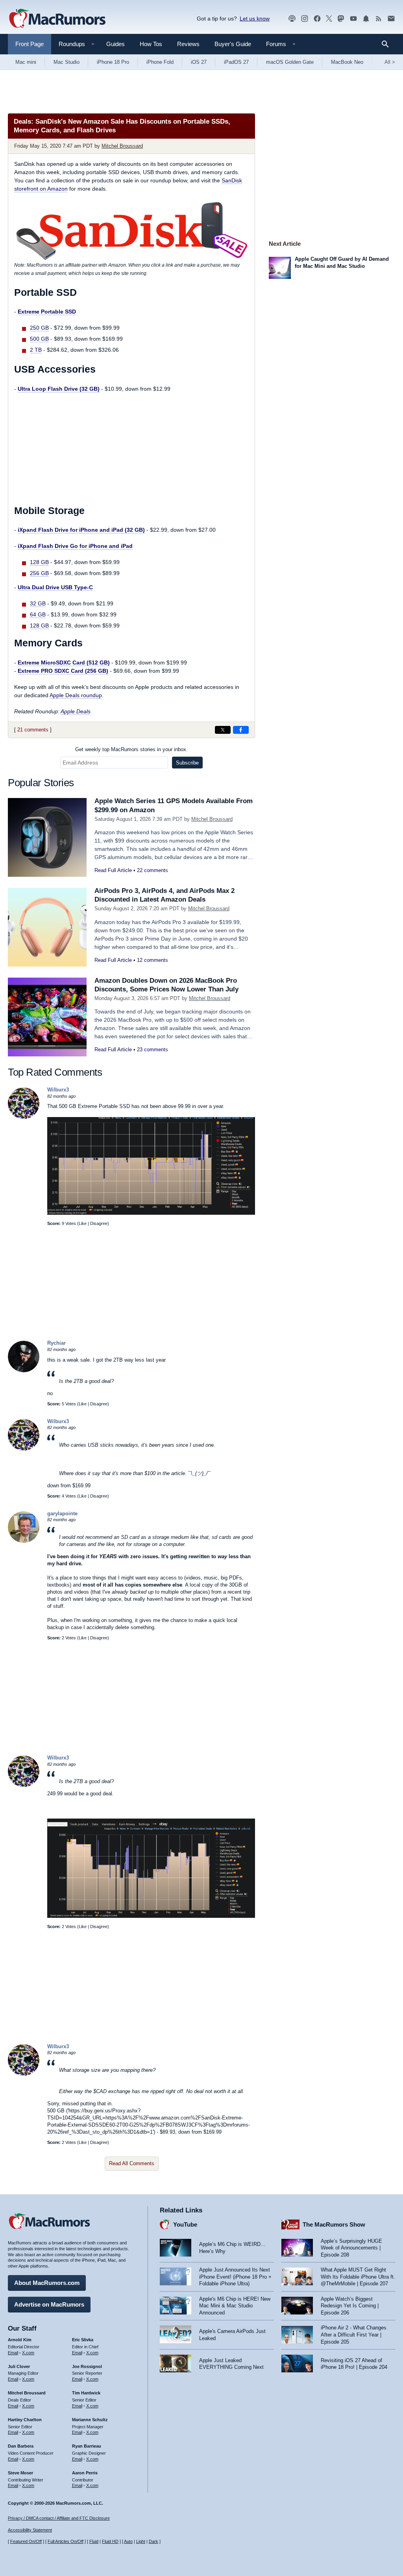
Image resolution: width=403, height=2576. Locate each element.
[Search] (388, 44)
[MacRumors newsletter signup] (391, 19)
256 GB (39, 573)
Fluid (94, 2541)
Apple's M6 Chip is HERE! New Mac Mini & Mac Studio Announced (235, 2306)
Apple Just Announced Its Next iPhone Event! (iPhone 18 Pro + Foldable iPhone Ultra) (235, 2277)
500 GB (39, 339)
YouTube (185, 2224)
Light (141, 2541)
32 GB (38, 603)
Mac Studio (67, 62)
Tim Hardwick (86, 2393)
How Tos (151, 44)
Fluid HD (110, 2541)
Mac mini (26, 62)
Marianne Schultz (90, 2420)
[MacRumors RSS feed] (379, 19)
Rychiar (56, 1343)
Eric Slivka (83, 2340)
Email (13, 2353)
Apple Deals (76, 711)
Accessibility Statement (30, 2530)
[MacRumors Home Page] (57, 19)
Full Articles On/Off (66, 2541)
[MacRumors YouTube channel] (353, 19)
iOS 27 (199, 62)
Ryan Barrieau (87, 2446)
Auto (128, 2541)
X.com (28, 2353)
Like (83, 1223)
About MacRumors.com (47, 2283)
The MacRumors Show (334, 2224)
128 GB (39, 562)
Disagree (99, 1223)
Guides (116, 44)
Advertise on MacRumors (49, 2304)
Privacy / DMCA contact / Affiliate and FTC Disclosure (59, 2518)
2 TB (36, 350)
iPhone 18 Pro (113, 62)
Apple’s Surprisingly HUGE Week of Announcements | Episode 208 (351, 2248)
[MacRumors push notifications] (366, 19)
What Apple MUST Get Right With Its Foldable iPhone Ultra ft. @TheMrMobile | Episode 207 (358, 2277)
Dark (153, 2541)
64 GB (38, 614)
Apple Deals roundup (76, 695)
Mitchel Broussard (122, 146)
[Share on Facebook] (241, 730)
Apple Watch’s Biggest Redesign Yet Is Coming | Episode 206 (350, 2306)
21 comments (33, 730)
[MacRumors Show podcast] (292, 19)
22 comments (153, 870)
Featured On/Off (26, 2541)
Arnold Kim (20, 2340)
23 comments (153, 1050)
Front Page (30, 44)
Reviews (188, 44)
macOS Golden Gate (290, 62)
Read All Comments (132, 2163)
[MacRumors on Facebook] (317, 19)
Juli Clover (19, 2366)
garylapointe (62, 1513)
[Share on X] (223, 730)
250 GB (39, 328)
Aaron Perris (85, 2473)
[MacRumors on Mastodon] (341, 19)
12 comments (153, 960)
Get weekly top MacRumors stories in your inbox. (131, 749)
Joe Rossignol (87, 2366)
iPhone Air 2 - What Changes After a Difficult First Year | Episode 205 (354, 2335)
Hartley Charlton (25, 2420)
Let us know (255, 19)
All (390, 62)
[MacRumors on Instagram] (305, 19)
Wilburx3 (58, 1090)
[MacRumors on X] (329, 19)
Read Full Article (113, 870)
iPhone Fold (160, 62)
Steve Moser (20, 2473)
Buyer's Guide (233, 44)
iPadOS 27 (236, 62)
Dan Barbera (21, 2446)
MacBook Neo (347, 62)
